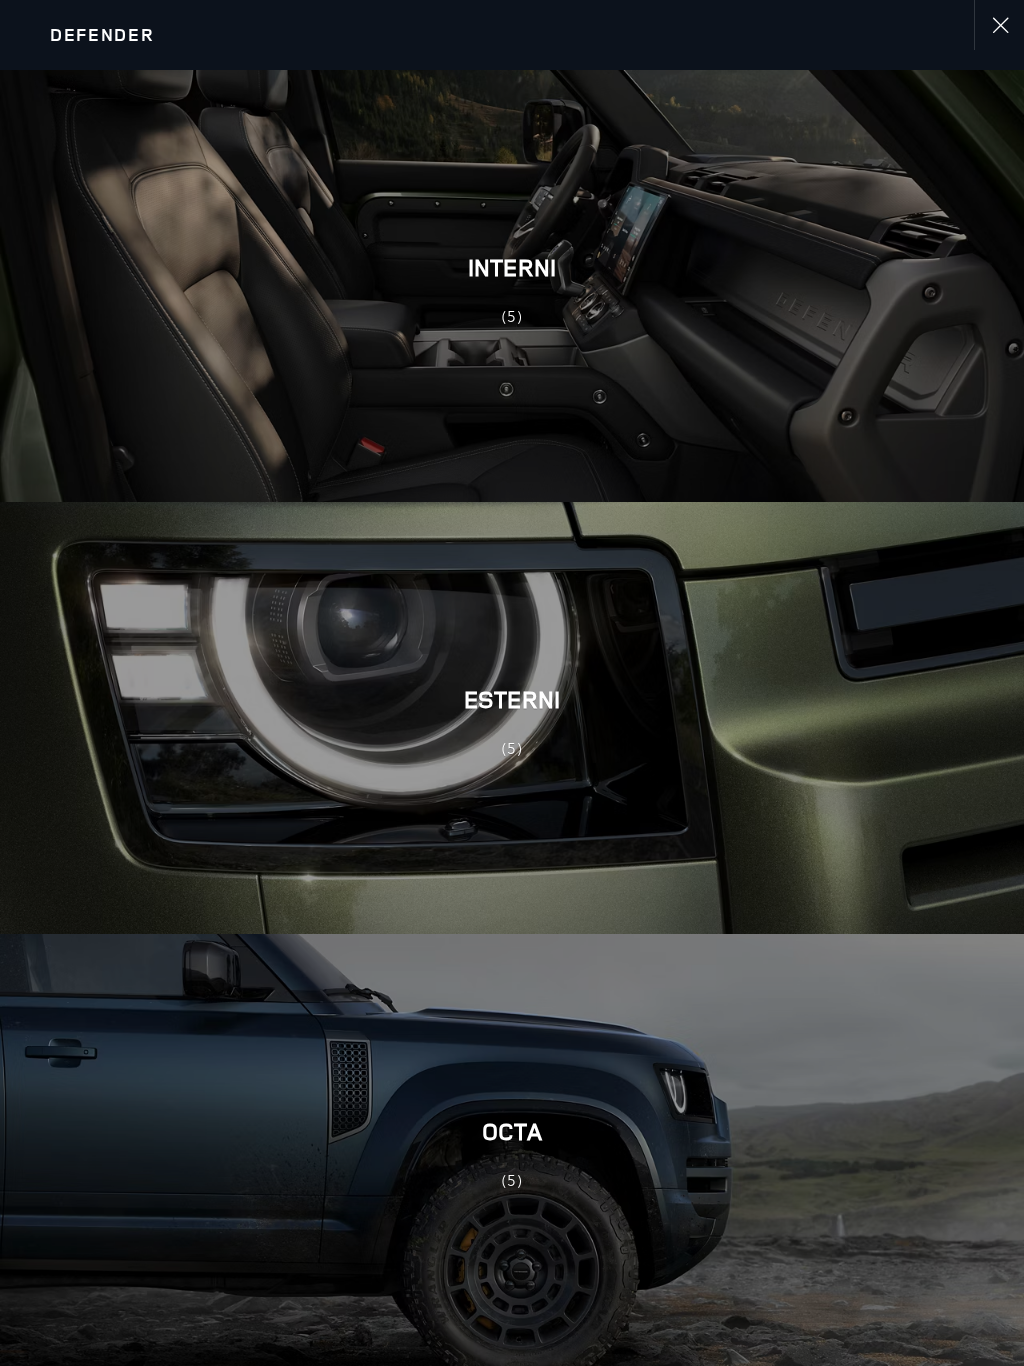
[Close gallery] (999, 25)
